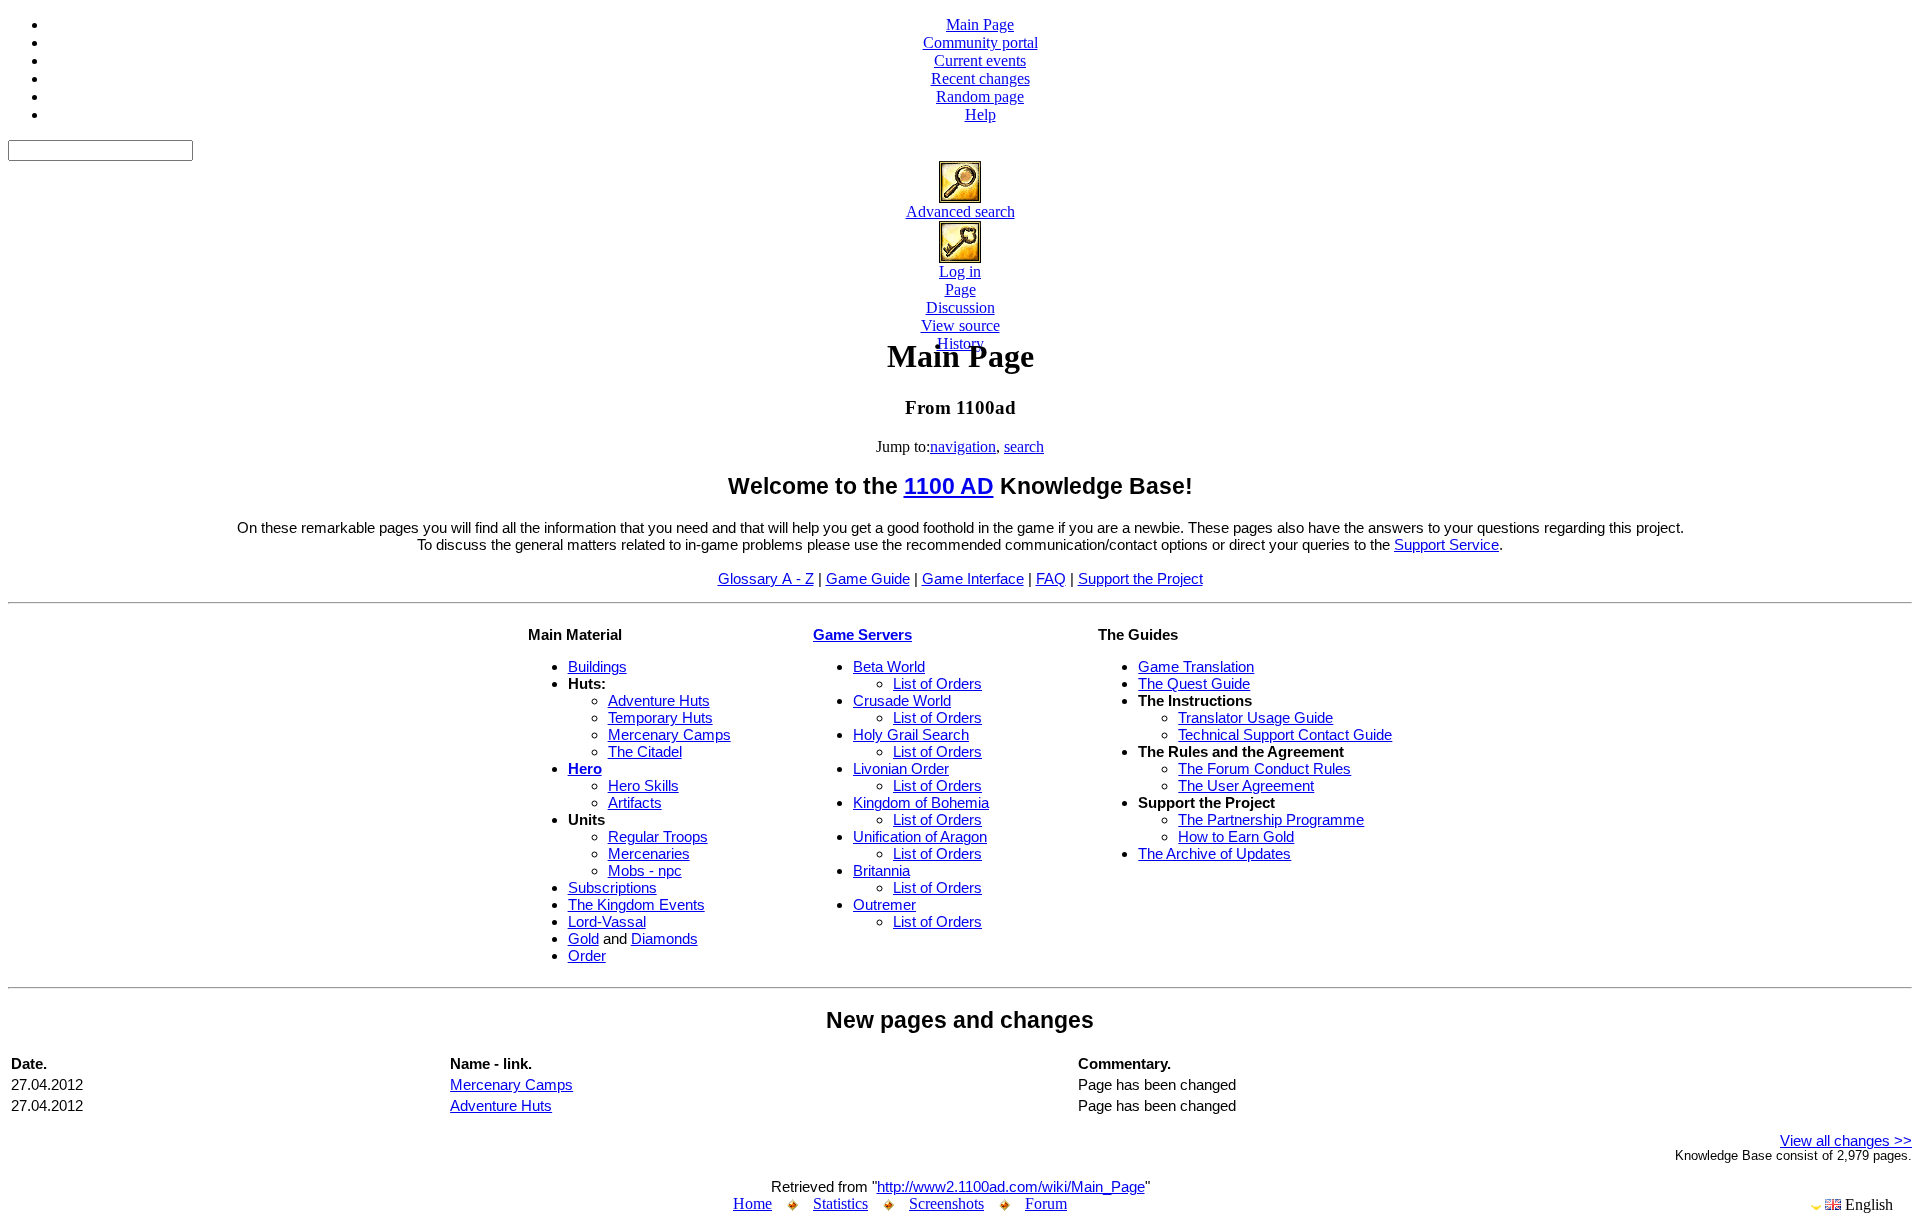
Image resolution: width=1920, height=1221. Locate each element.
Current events (980, 60)
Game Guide (868, 578)
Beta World (889, 666)
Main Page (980, 24)
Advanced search (960, 211)
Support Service (1446, 544)
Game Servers (862, 634)
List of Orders (937, 683)
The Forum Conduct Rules (1264, 768)
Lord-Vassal (607, 921)
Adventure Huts (659, 700)
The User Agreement (1246, 785)
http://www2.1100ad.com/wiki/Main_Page (1011, 1186)
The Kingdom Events (636, 904)
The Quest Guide (1194, 683)
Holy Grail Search (911, 734)
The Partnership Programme (1271, 819)
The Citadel (645, 751)
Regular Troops (658, 836)
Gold (583, 938)
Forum (1046, 1203)
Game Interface (973, 578)
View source (960, 325)
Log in (960, 271)
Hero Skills (643, 785)
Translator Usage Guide (1255, 717)
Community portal (980, 42)
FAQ (1051, 578)
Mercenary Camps (669, 734)
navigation (963, 446)
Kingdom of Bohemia (921, 802)
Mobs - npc (645, 870)
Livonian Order (901, 768)
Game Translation (1196, 666)
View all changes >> (1846, 1140)
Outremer (884, 904)
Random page (980, 96)
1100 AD (949, 486)
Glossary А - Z (766, 578)
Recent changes (980, 78)
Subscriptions (612, 887)
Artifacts (635, 802)
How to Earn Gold (1236, 836)
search (1024, 446)
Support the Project (1140, 578)
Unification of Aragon (920, 836)
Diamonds (664, 938)
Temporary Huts (660, 717)
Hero (585, 768)
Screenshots (946, 1203)
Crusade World (902, 700)
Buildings (597, 666)
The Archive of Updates (1214, 853)
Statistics (840, 1203)
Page (960, 289)
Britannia (881, 870)
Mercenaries (649, 853)
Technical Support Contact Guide (1285, 734)
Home (752, 1203)
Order (587, 955)
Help (980, 114)
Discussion (960, 307)
